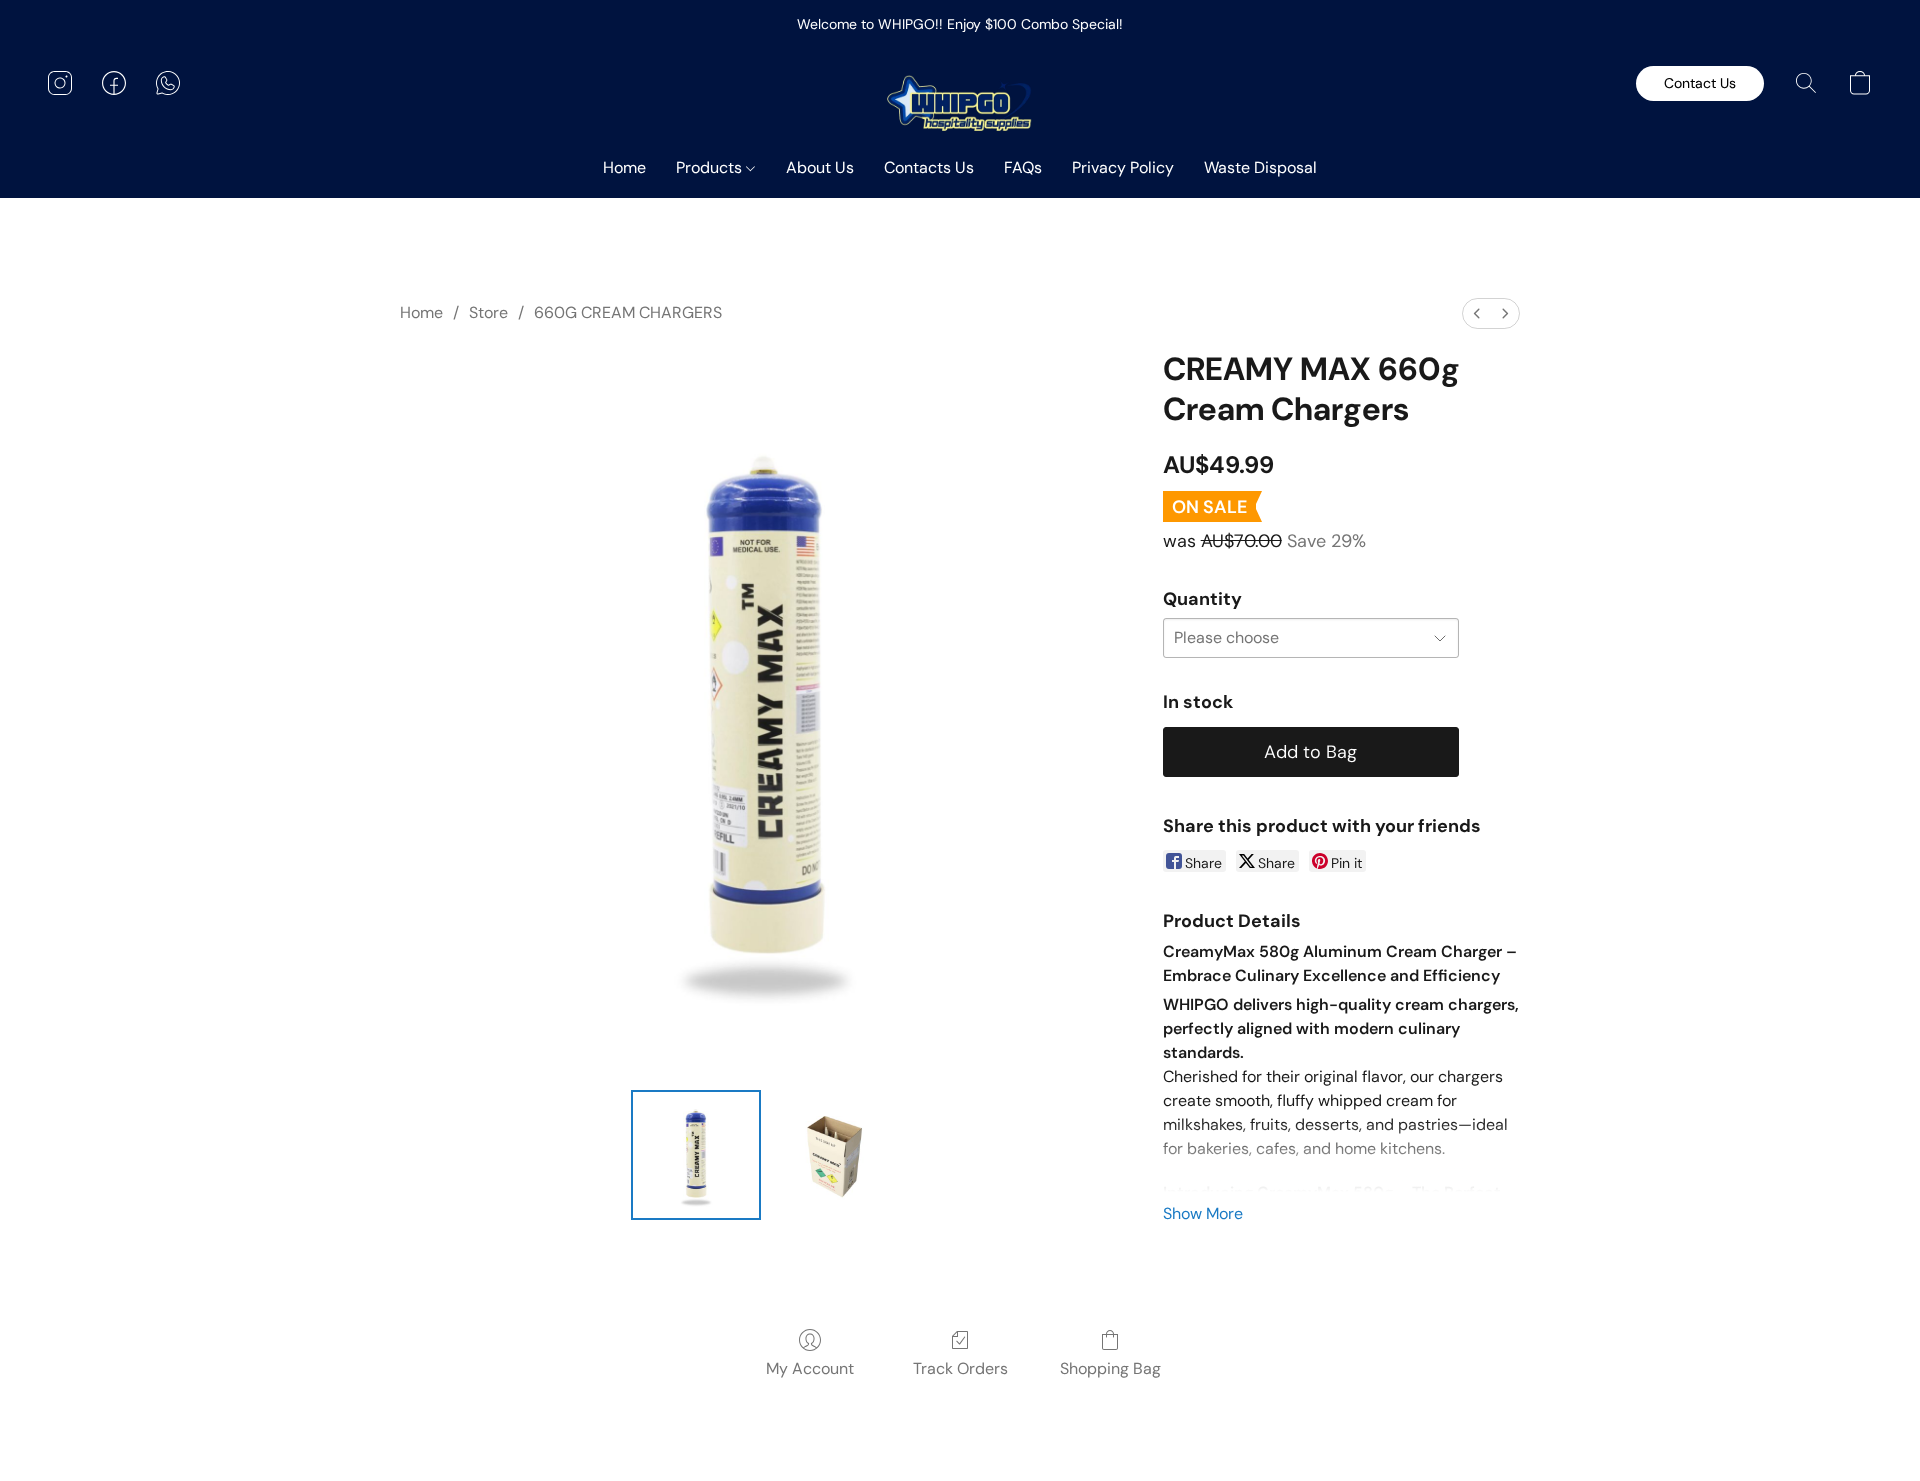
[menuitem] (1477, 313)
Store (488, 312)
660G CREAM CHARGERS (628, 312)
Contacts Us (929, 167)
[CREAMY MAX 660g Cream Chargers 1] (834, 1155)
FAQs (1023, 167)
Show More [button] (1203, 1213)
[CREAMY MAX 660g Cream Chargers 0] (696, 1155)
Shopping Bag (1110, 1368)
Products (711, 167)
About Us (820, 167)
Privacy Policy (1123, 167)
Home (624, 167)
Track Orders (960, 1368)
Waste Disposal (1260, 167)
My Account (810, 1368)
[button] (960, 103)
